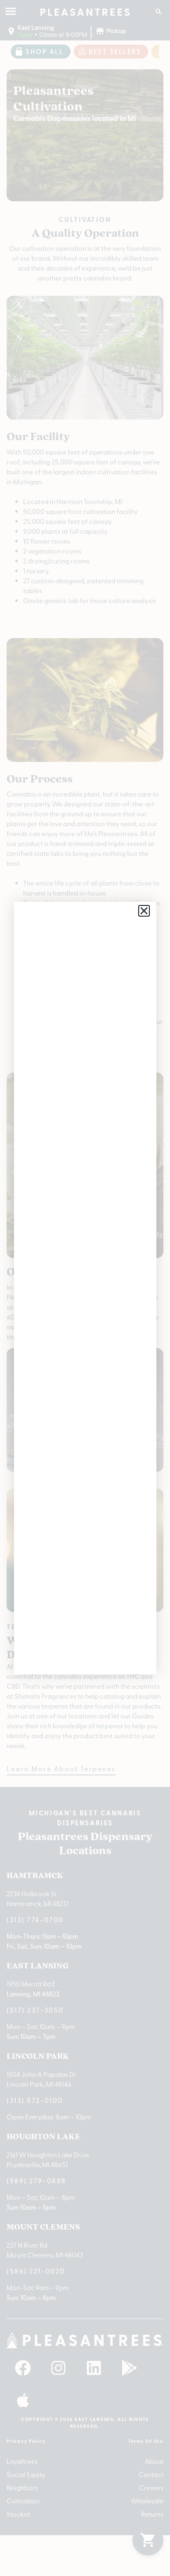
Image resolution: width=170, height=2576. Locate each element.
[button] (144, 911)
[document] (85, 1288)
